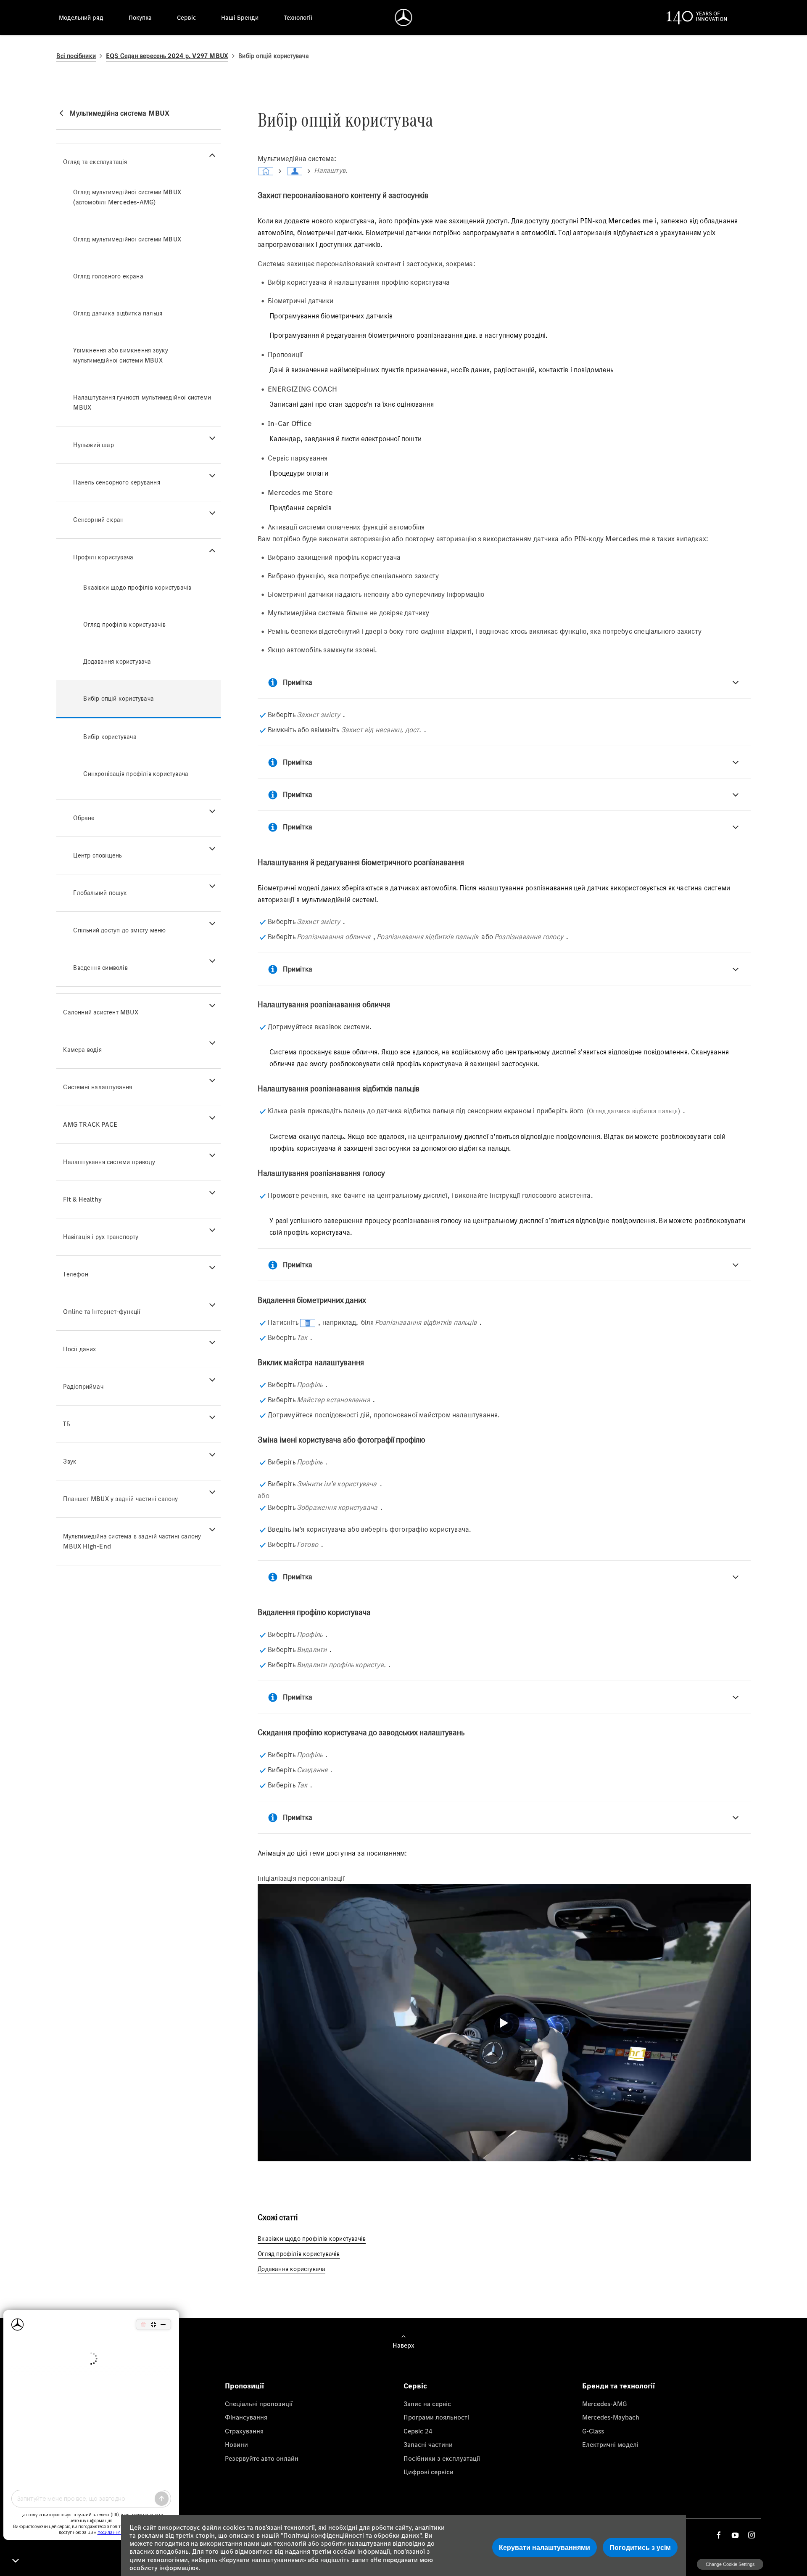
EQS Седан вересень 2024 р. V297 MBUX (167, 56)
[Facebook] (719, 2535)
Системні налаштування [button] (98, 1087)
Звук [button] (70, 1461)
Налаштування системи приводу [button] (109, 1162)
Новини (236, 2444)
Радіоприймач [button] (83, 1386)
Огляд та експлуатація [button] (95, 162)
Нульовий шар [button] (93, 445)
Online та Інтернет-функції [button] (102, 1312)
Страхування (244, 2431)
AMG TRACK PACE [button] (90, 1124)
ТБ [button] (66, 1424)
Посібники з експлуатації (442, 2458)
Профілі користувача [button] (103, 557)
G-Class (593, 2431)
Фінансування (246, 2417)
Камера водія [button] (82, 1050)
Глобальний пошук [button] (100, 893)
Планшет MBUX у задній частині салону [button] (120, 1499)
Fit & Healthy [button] (82, 1199)
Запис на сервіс (427, 2404)
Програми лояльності (436, 2417)
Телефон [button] (75, 1274)
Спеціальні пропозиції (259, 2404)
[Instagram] (752, 2535)
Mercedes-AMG (604, 2404)
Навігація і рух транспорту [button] (101, 1237)
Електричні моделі (610, 2444)
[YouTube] (735, 2535)
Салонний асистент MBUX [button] (100, 1012)
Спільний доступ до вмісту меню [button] (119, 930)
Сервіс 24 (418, 2431)
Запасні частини (428, 2444)
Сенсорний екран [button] (98, 520)
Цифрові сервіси (429, 2472)
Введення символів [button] (100, 968)
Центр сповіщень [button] (97, 855)
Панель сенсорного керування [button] (116, 482)
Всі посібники (76, 56)
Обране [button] (84, 818)
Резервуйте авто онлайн (262, 2458)
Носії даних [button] (79, 1349)
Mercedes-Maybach (611, 2417)
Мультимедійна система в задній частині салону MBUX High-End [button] (132, 1541)
